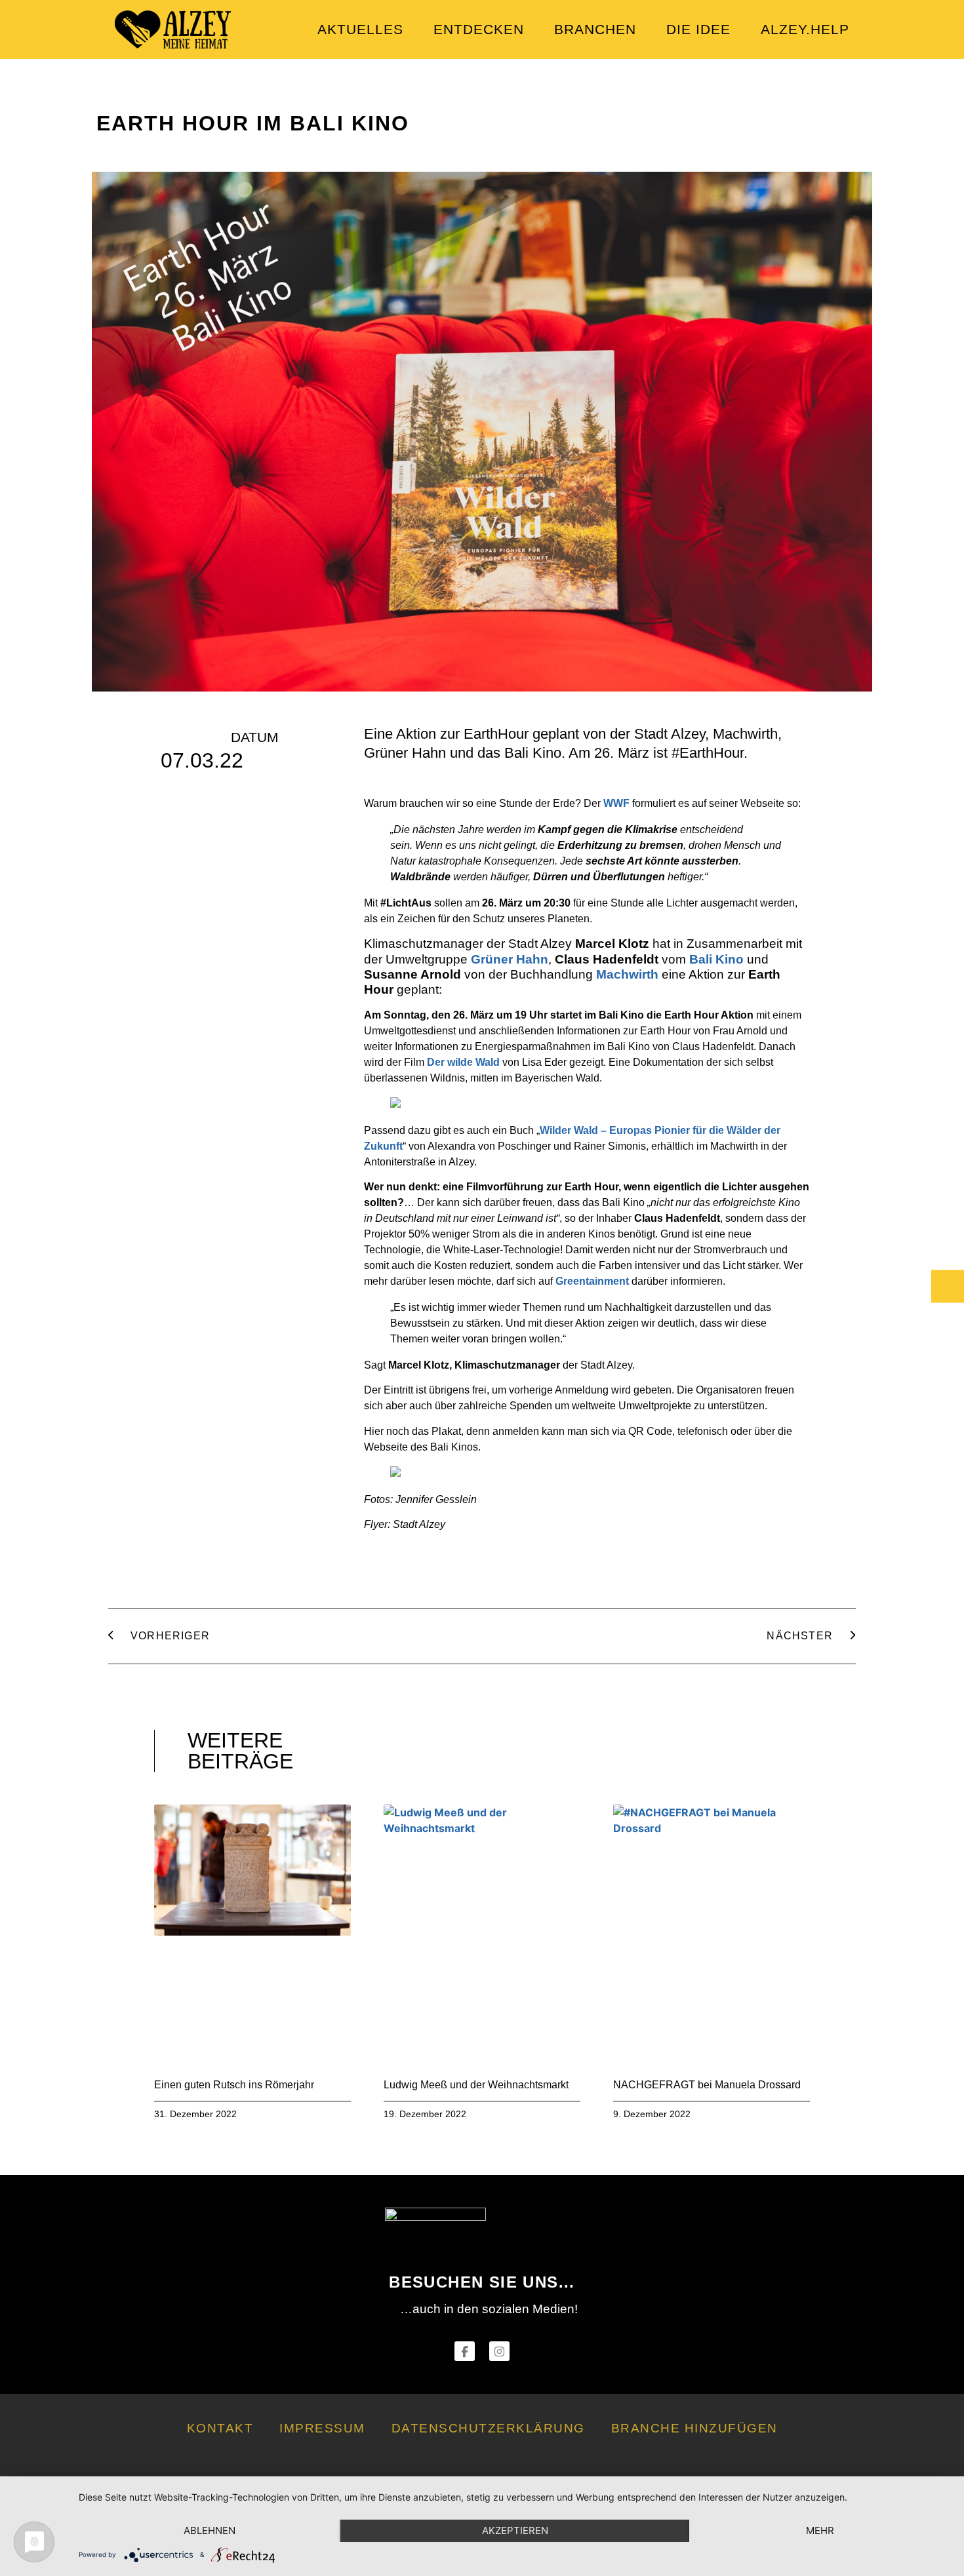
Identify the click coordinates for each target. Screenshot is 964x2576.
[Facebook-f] (465, 2352)
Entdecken (479, 29)
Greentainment (592, 1281)
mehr (820, 2530)
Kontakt (220, 2428)
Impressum (322, 2428)
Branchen (595, 29)
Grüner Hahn (510, 959)
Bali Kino (716, 959)
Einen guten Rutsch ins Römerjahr (234, 2085)
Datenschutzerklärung (488, 2428)
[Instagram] (499, 2352)
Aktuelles (360, 29)
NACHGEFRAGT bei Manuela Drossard (707, 2085)
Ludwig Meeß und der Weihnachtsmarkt (476, 2085)
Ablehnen (210, 2530)
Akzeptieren (515, 2530)
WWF (616, 803)
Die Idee (698, 29)
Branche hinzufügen (694, 2428)
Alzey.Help (805, 29)
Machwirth (627, 974)
